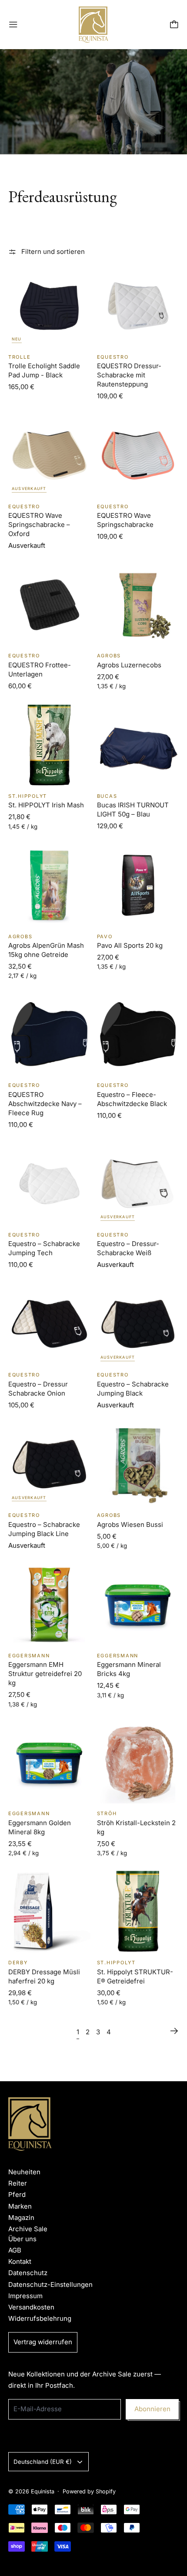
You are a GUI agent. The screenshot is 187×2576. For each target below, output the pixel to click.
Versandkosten (31, 2307)
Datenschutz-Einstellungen (50, 2284)
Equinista (43, 2491)
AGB (15, 2250)
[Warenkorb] (174, 25)
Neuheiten (24, 2172)
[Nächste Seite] (174, 2031)
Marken (20, 2206)
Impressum (25, 2296)
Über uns (22, 2239)
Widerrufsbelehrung (40, 2318)
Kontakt (20, 2261)
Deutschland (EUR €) (43, 2462)
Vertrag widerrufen (43, 2342)
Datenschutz (28, 2273)
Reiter (18, 2183)
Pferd (17, 2194)
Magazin (21, 2218)
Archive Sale (28, 2229)
